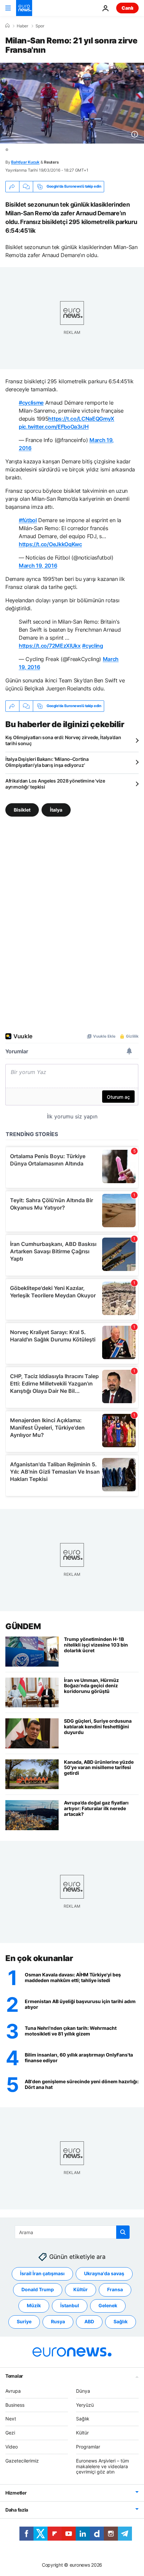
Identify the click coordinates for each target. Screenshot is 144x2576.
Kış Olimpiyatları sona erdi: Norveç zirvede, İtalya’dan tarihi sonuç (63, 740)
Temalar (14, 2376)
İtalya (56, 809)
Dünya (83, 2391)
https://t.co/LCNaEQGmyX (81, 419)
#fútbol (28, 520)
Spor (40, 26)
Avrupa (13, 2391)
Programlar (88, 2447)
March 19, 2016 (38, 566)
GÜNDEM (23, 1626)
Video (12, 2447)
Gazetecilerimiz (22, 2460)
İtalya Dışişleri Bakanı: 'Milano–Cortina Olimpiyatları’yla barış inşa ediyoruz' (47, 762)
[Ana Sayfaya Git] (24, 8)
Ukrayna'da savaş (104, 2273)
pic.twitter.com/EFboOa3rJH (54, 427)
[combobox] (72, 2232)
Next (11, 2419)
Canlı (127, 8)
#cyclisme (31, 403)
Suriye (24, 2321)
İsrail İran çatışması (42, 2273)
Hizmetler (16, 2493)
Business (15, 2405)
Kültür (81, 2289)
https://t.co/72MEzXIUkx (50, 646)
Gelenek (108, 2305)
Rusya (58, 2321)
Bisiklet (22, 809)
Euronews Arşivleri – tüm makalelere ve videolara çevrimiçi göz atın (102, 2466)
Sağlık (121, 2321)
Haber (22, 26)
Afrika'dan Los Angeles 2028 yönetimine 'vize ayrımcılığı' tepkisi (55, 784)
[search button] (123, 2232)
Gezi (10, 2433)
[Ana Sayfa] (7, 26)
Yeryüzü (85, 2405)
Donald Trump (38, 2289)
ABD (89, 2321)
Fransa (115, 2289)
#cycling (92, 646)
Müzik (34, 2305)
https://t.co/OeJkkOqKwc (50, 544)
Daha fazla (17, 2510)
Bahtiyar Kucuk (25, 162)
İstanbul (70, 2305)
